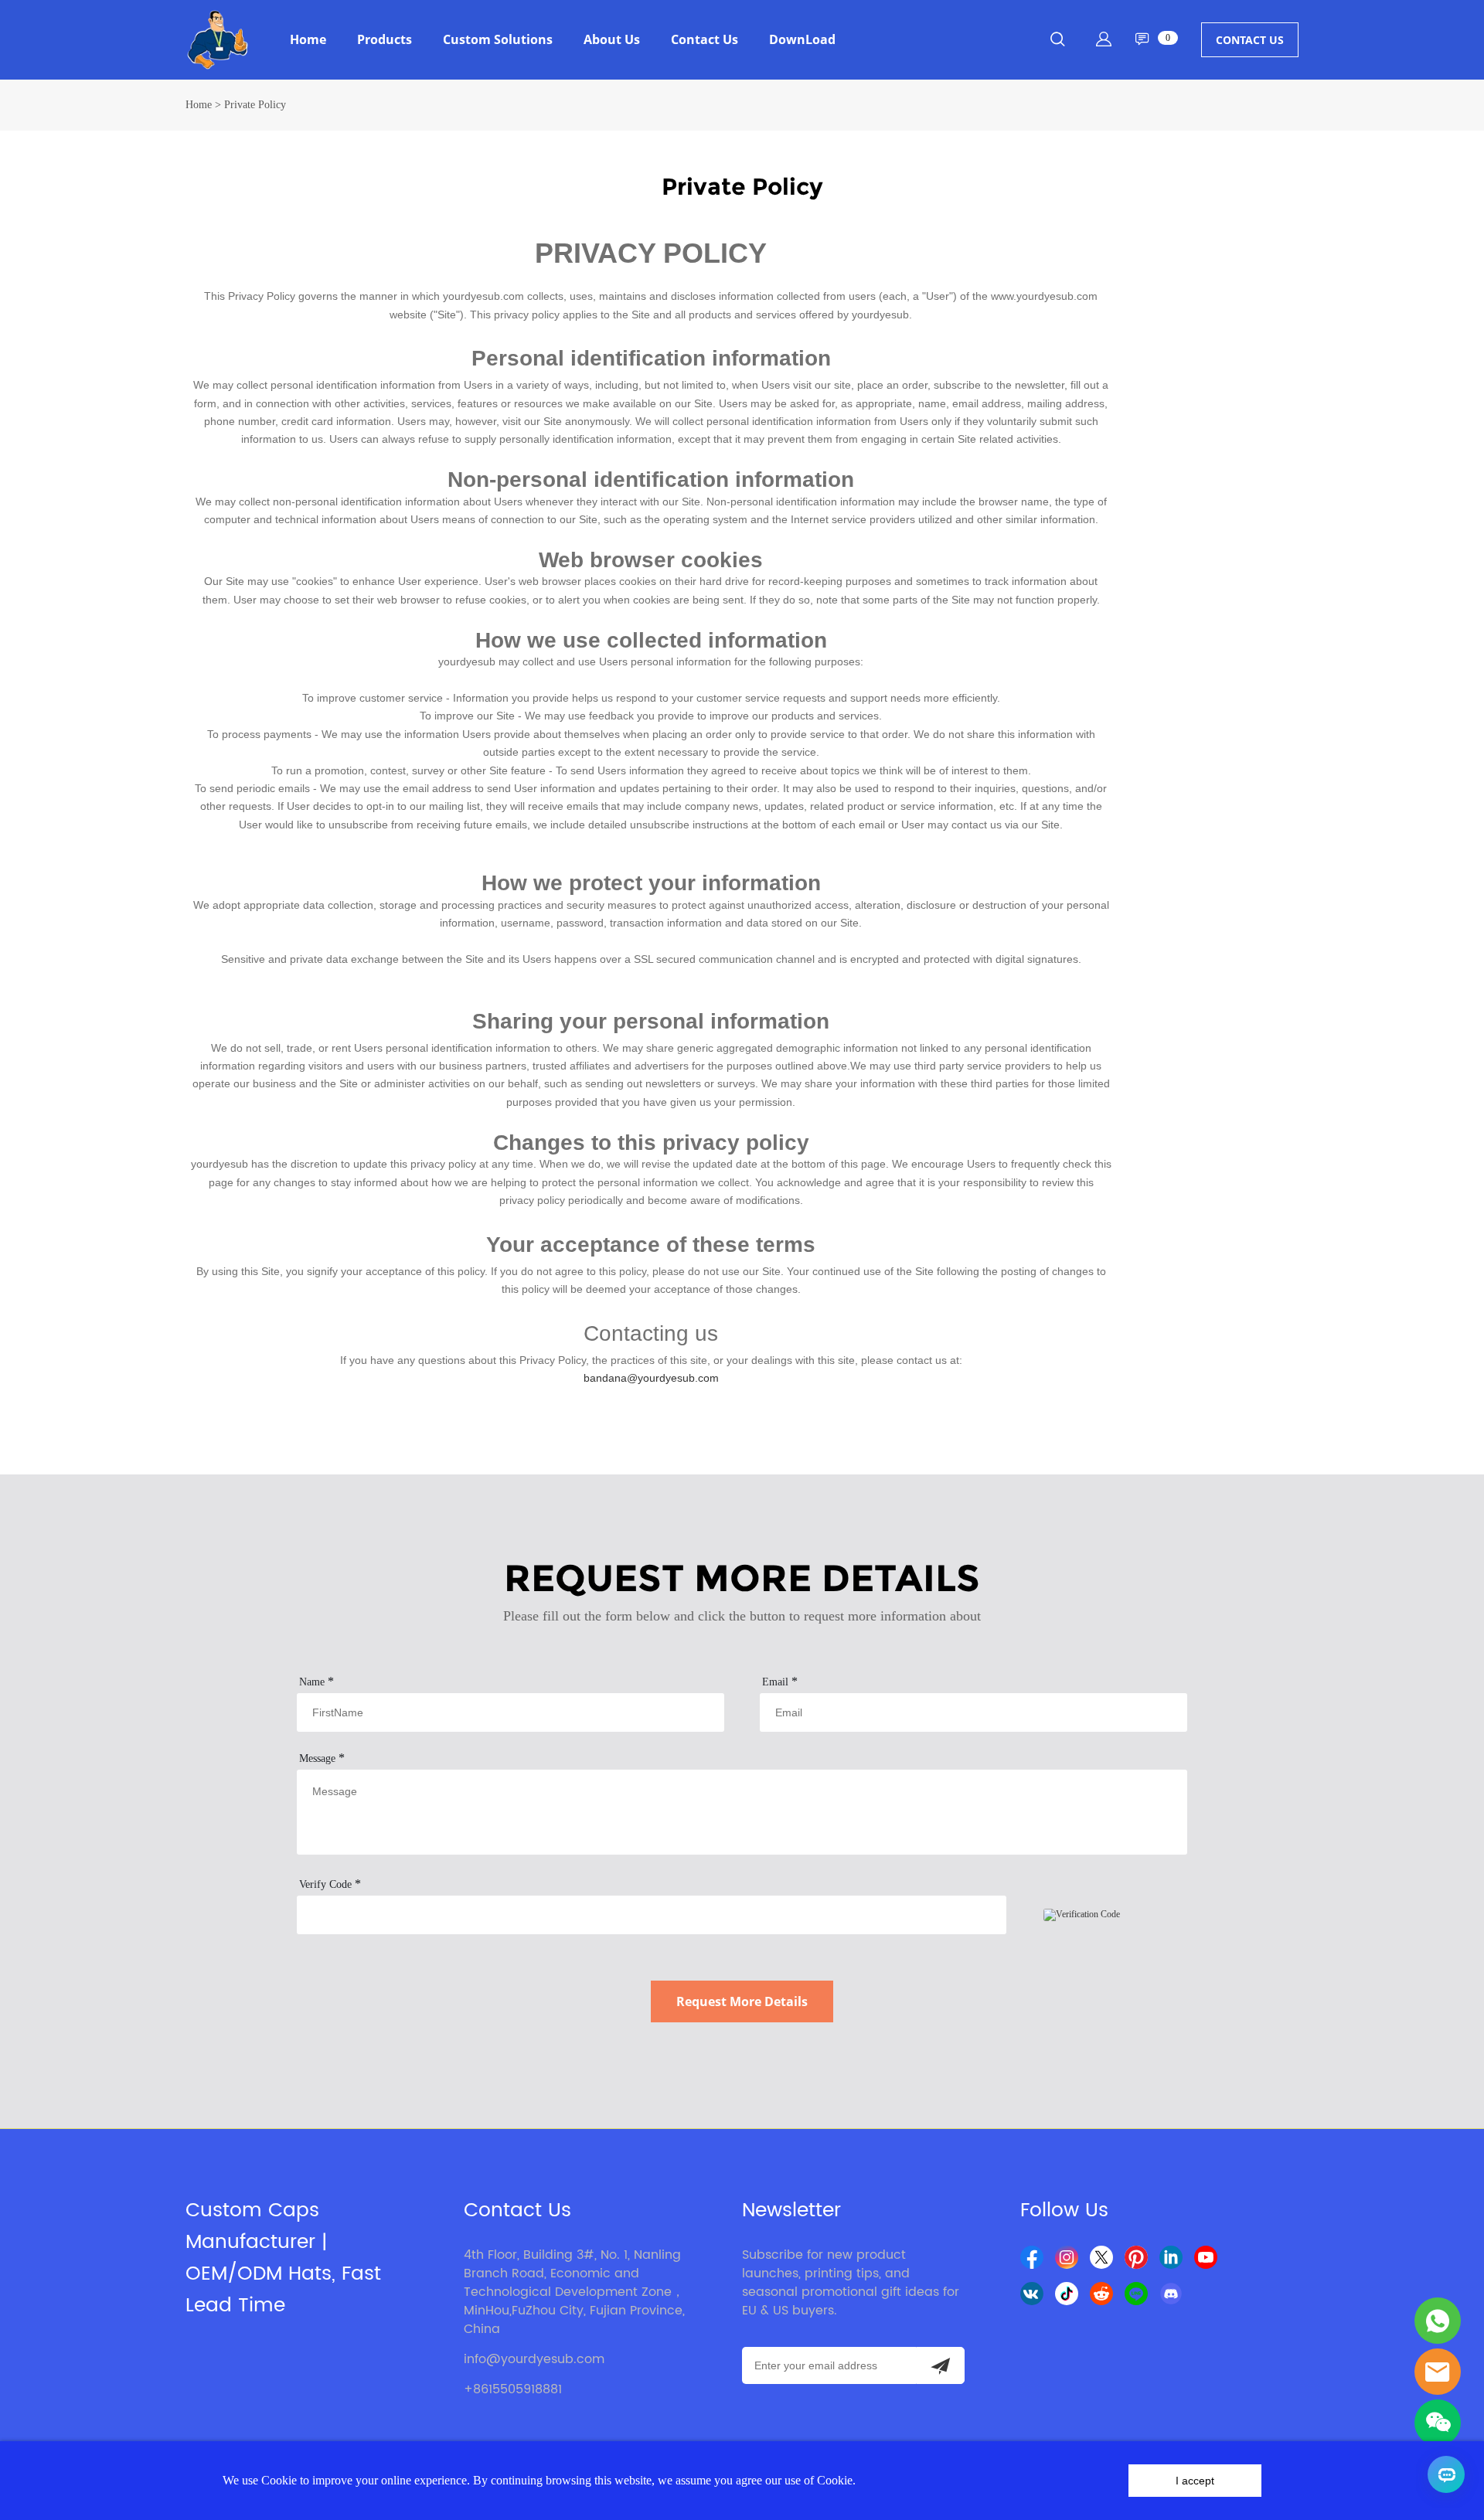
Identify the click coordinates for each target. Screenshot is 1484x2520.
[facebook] (1032, 2257)
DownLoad (802, 39)
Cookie (279, 2480)
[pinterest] (1136, 2257)
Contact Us (705, 39)
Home (308, 39)
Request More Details (742, 2001)
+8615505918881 (513, 2389)
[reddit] (1101, 2294)
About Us (612, 39)
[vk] (1032, 2294)
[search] (1057, 42)
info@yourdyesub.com (534, 2359)
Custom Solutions (498, 39)
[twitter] (1101, 2257)
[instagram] (1067, 2257)
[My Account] (1104, 39)
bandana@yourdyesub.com (651, 1378)
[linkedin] (1171, 2257)
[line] (1136, 2294)
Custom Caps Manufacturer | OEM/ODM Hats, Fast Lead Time (283, 2258)
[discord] (1171, 2294)
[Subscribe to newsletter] (940, 2365)
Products (385, 39)
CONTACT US (1250, 40)
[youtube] (1206, 2257)
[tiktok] (1067, 2294)
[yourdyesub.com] (1438, 2321)
